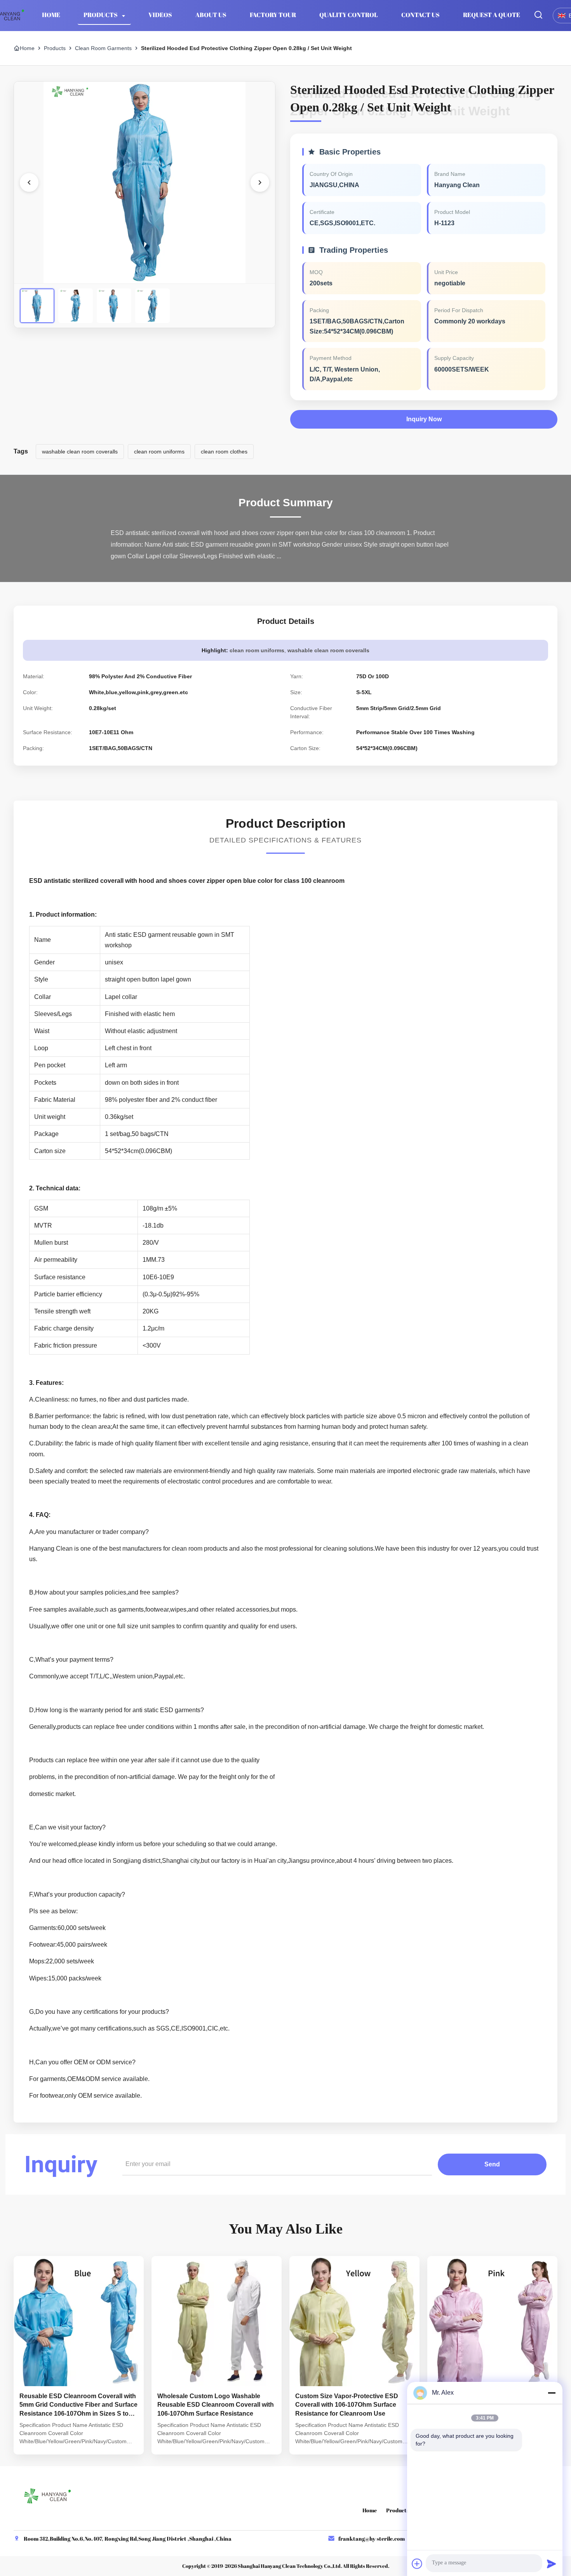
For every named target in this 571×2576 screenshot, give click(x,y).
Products (101, 15)
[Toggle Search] (538, 15)
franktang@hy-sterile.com (372, 2539)
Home (51, 15)
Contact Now (79, 2442)
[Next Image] (260, 182)
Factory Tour (273, 15)
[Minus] (552, 2393)
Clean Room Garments (103, 48)
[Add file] (417, 2564)
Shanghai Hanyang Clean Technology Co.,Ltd (289, 2566)
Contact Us (420, 15)
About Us (211, 15)
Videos (160, 15)
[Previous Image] (29, 182)
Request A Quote (492, 15)
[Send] (552, 2564)
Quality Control (349, 15)
